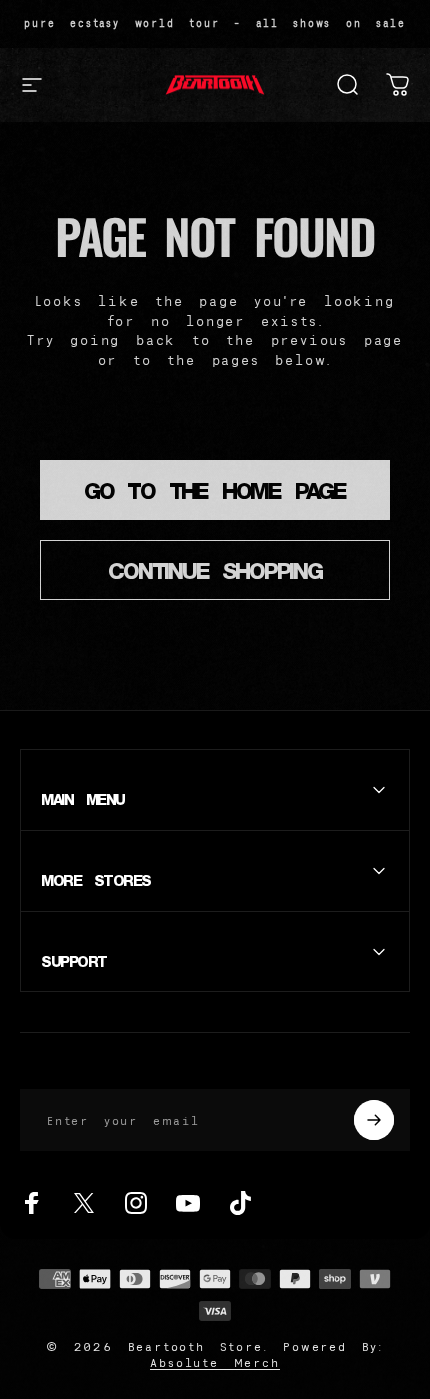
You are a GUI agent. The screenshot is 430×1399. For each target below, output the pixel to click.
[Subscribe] (374, 1120)
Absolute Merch (214, 1362)
